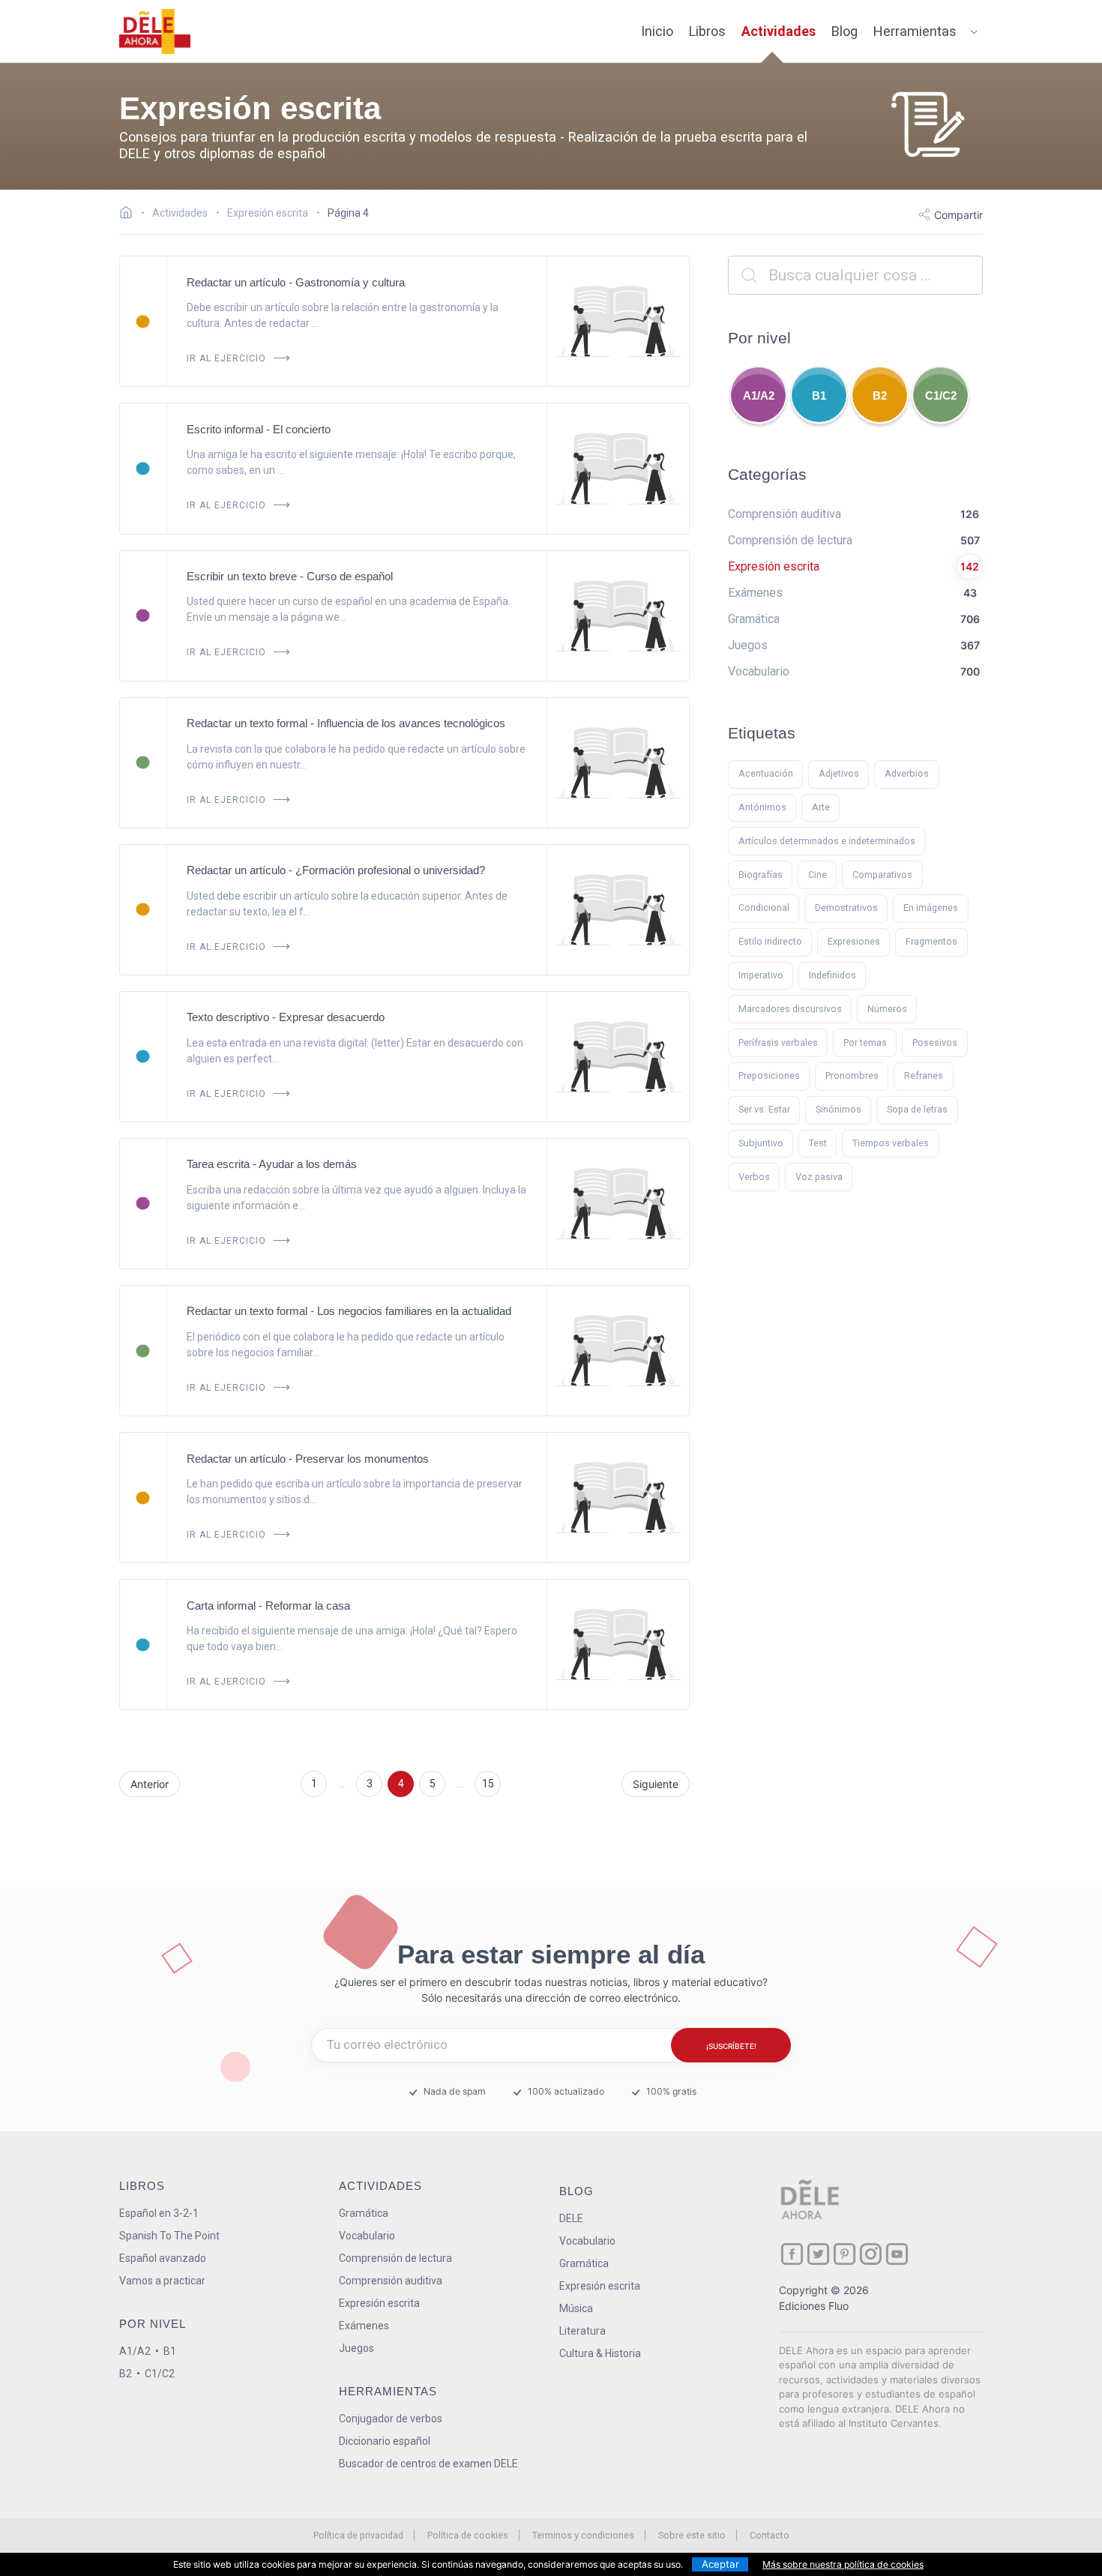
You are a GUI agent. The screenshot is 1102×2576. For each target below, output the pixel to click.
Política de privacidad (358, 2535)
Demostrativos (846, 908)
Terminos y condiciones (583, 2535)
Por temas (865, 1042)
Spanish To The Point (169, 2236)
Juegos (356, 2348)
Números (887, 1009)
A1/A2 (759, 395)
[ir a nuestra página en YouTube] (897, 2254)
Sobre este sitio (692, 2535)
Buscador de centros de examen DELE (428, 2464)
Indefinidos (832, 975)
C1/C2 (941, 395)
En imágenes (931, 908)
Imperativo (761, 975)
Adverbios (907, 773)
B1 (819, 395)
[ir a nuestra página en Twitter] (818, 2254)
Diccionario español (385, 2441)
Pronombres (852, 1075)
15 (488, 1784)
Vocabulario (367, 2236)
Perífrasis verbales (778, 1042)
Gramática (364, 2213)
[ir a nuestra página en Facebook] (792, 2254)
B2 (880, 395)
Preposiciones (769, 1075)
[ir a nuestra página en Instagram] (871, 2254)
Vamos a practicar (162, 2281)
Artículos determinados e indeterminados (827, 841)
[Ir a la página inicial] (130, 214)
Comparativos (882, 875)
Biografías (761, 875)
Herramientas (915, 31)
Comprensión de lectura (395, 2258)
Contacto (770, 2535)
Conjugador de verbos (391, 2419)
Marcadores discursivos (790, 1009)
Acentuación (766, 773)
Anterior (150, 1784)
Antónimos (762, 807)
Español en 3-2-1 (159, 2213)
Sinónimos (838, 1109)
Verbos (754, 1177)
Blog (844, 31)
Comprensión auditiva (391, 2281)
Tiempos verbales (891, 1143)
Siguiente (656, 1784)
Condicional (764, 908)
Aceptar (720, 2564)
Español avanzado (163, 2258)
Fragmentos (931, 941)
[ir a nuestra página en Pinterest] (844, 2254)
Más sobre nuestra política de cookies (843, 2564)
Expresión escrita (379, 2303)
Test (818, 1143)
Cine (818, 875)
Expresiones (854, 941)
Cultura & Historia (600, 2353)
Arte (821, 807)
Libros (707, 31)
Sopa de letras (917, 1109)
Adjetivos (839, 773)
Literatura (582, 2331)
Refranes (924, 1075)
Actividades (779, 31)
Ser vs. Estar (764, 1109)
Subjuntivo (761, 1143)
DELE (571, 2218)
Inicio (657, 31)
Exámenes (364, 2326)
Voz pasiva (819, 1177)
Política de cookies (468, 2535)
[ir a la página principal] (155, 31)
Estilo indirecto (770, 941)
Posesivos (935, 1042)
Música (576, 2308)
